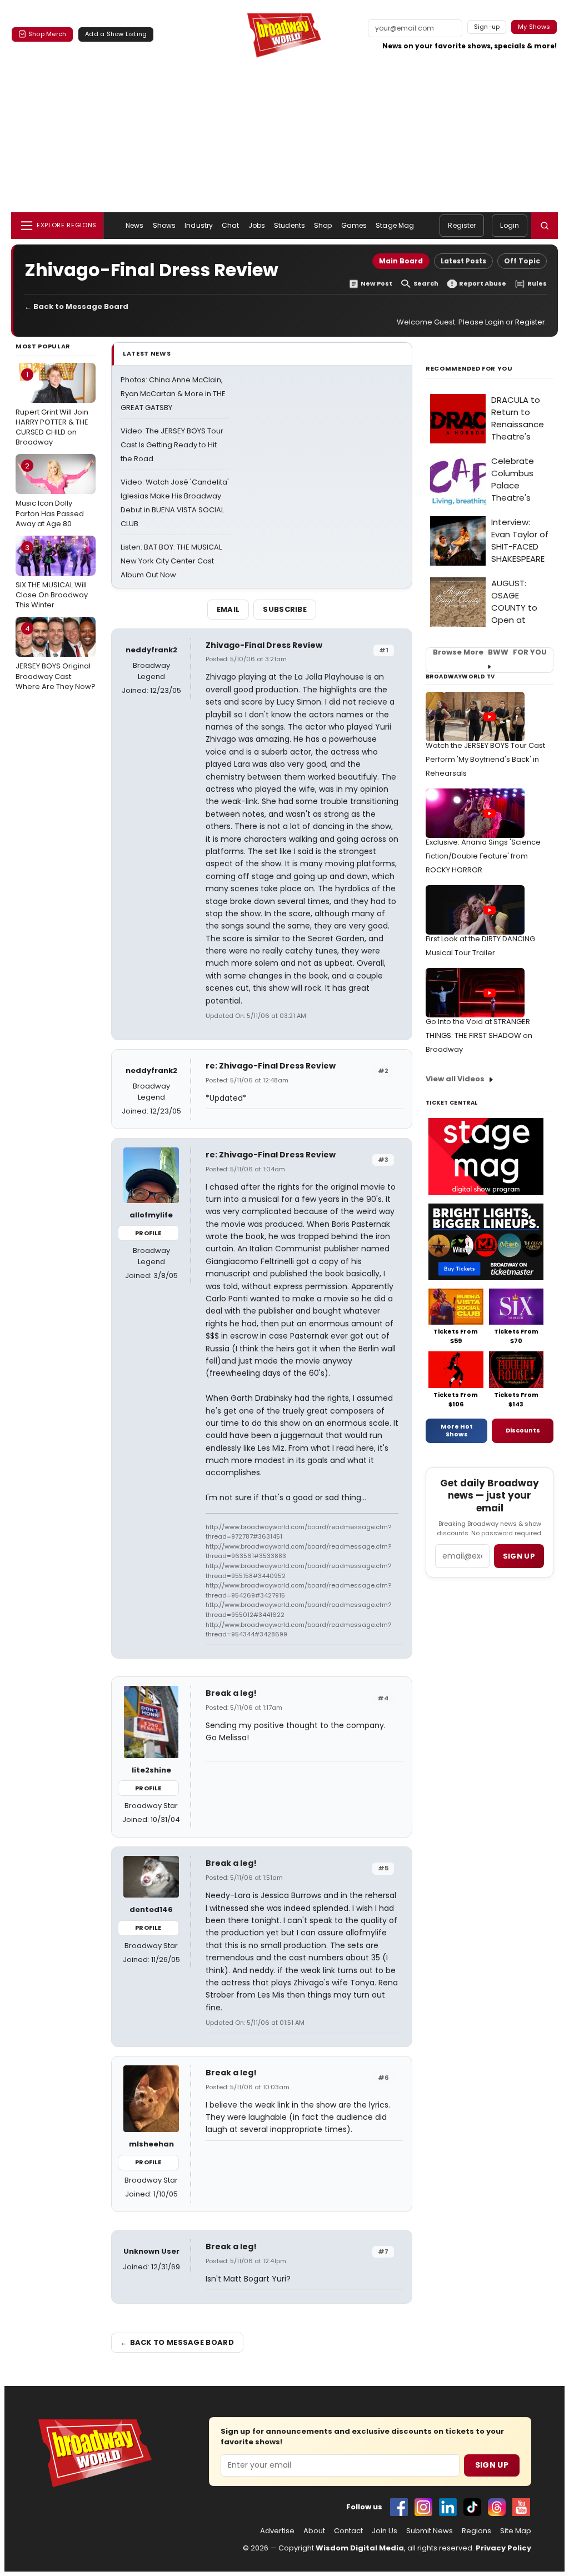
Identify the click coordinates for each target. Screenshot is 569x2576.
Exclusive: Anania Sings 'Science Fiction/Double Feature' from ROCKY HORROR (483, 856)
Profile (148, 1233)
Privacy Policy (503, 2548)
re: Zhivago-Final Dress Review (271, 1066)
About (314, 2531)
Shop (323, 225)
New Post (376, 284)
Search (426, 284)
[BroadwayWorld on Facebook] (399, 2507)
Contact (348, 2531)
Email (228, 609)
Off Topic (522, 261)
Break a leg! (231, 1693)
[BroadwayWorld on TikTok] (472, 2507)
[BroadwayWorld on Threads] (497, 2507)
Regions (476, 2531)
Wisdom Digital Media (360, 2548)
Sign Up (492, 2465)
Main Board (401, 261)
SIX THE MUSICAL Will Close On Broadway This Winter (52, 576)
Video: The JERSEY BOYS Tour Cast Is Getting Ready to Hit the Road (172, 445)
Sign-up (487, 27)
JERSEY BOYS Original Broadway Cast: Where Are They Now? (56, 657)
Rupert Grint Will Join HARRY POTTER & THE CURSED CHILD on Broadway (52, 408)
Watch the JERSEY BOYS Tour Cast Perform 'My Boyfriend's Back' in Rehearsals (485, 759)
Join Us (385, 2531)
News (134, 225)
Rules (537, 284)
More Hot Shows (457, 1430)
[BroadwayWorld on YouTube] (521, 2507)
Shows (164, 225)
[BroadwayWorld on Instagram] (423, 2507)
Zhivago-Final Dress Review (264, 645)
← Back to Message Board (76, 306)
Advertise (277, 2531)
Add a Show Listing (116, 34)
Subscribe (285, 609)
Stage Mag (395, 225)
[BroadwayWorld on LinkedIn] (448, 2507)
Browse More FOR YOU (490, 652)
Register (462, 225)
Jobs (257, 225)
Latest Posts (463, 261)
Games (354, 225)
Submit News (430, 2531)
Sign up (519, 1556)
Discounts (523, 1430)
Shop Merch (47, 34)
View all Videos (455, 1079)
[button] (545, 226)
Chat (230, 225)
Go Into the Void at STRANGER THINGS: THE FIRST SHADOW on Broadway (479, 1035)
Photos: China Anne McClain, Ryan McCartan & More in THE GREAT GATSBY (173, 394)
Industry (199, 225)
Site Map (516, 2531)
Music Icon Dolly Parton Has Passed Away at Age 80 (50, 495)
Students (290, 225)
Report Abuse (483, 284)
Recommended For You (469, 369)
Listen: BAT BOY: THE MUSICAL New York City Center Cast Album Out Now (171, 561)
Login (510, 225)
